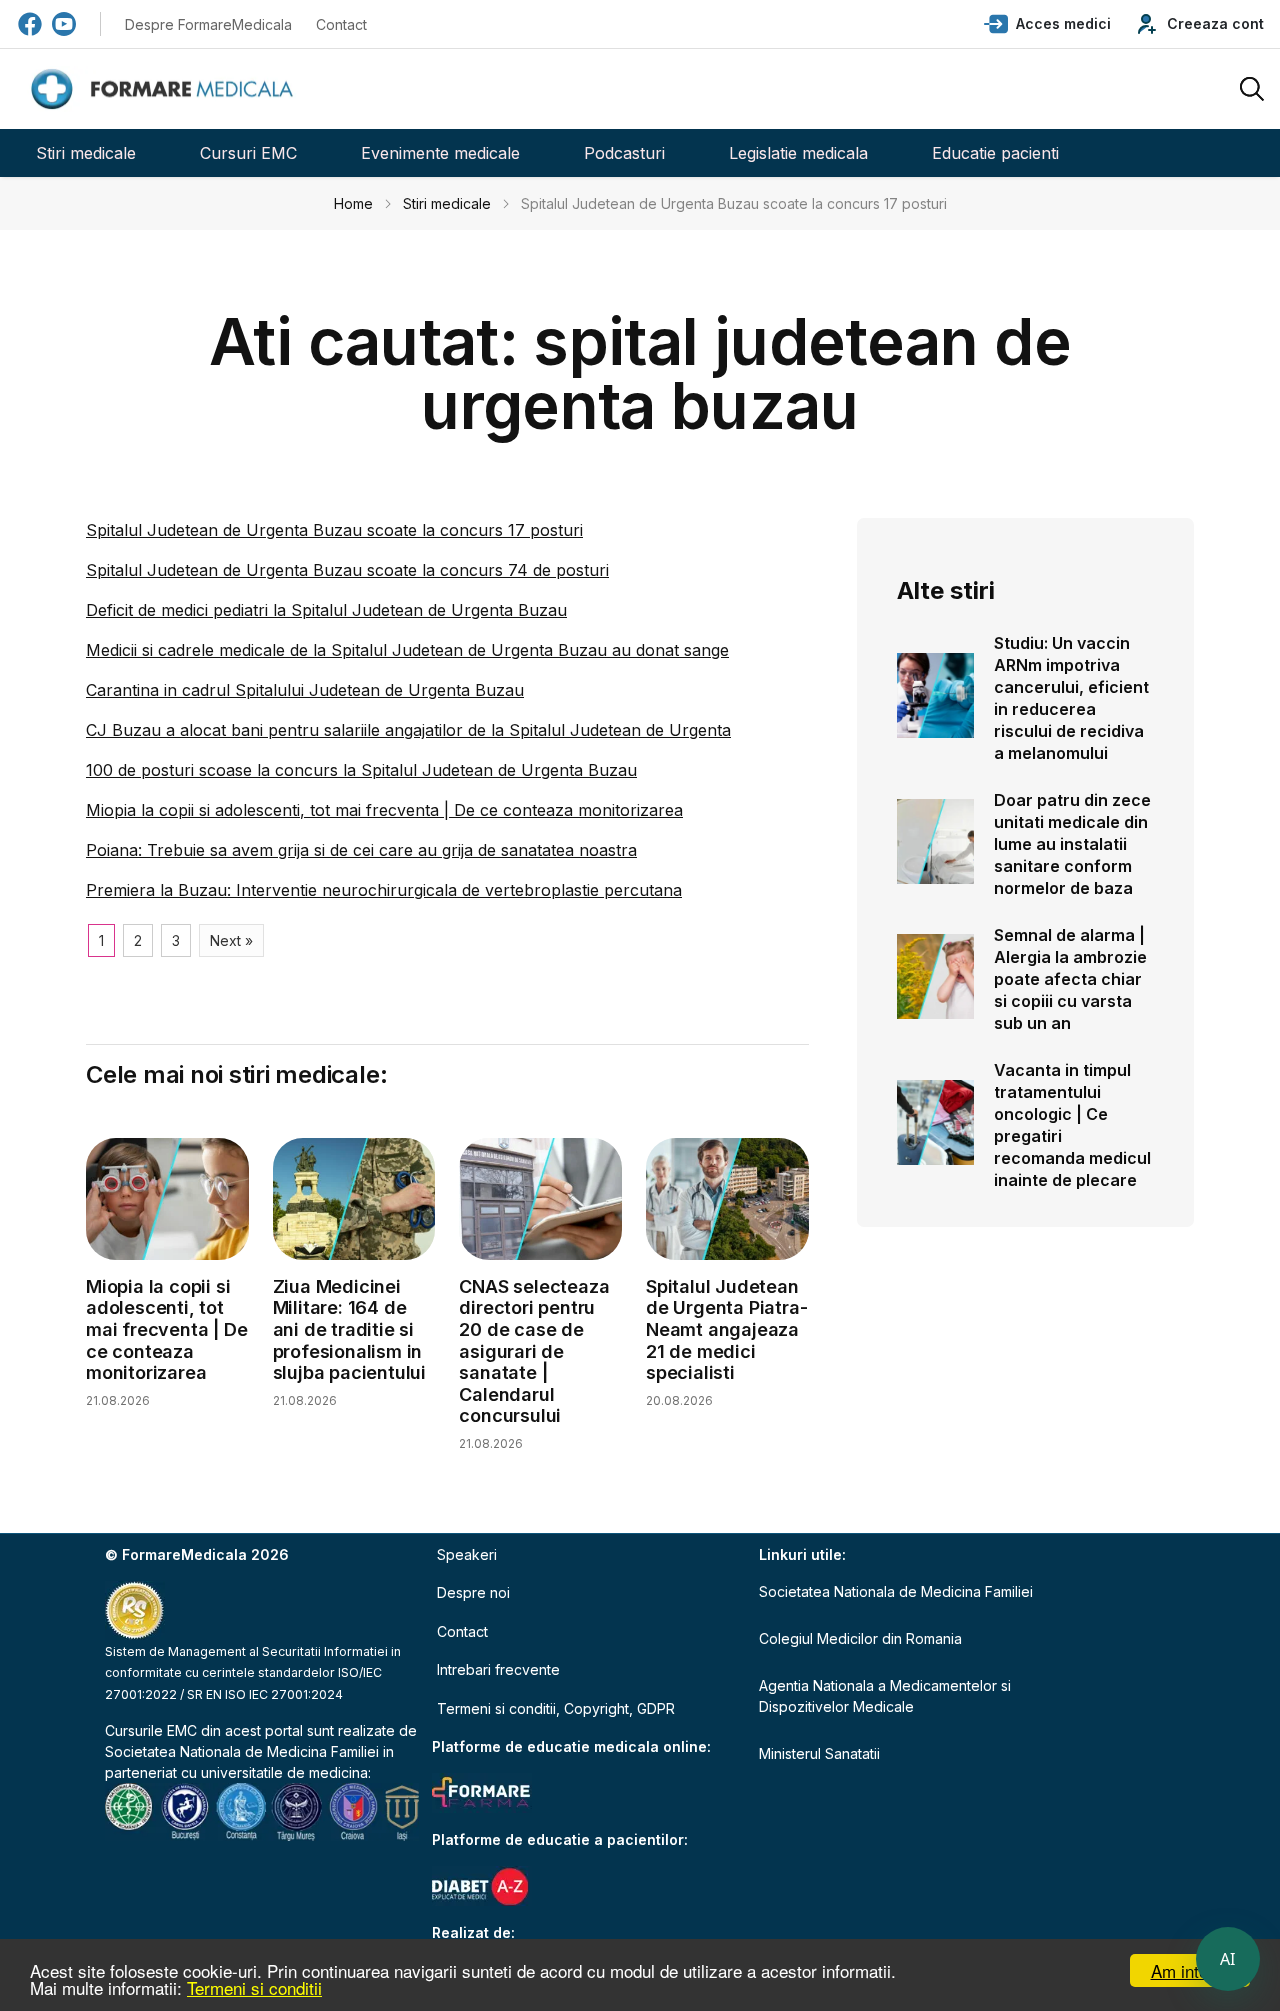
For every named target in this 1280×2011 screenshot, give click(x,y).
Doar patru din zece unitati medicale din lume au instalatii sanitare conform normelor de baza (1072, 844)
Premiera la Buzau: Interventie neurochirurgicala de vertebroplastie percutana (384, 890)
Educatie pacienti (995, 153)
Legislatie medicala (798, 153)
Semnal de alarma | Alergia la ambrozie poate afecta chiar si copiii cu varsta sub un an (1070, 979)
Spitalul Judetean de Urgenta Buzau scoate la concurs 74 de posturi (347, 570)
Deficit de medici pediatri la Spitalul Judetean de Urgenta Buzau (326, 610)
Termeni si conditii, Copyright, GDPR (556, 1708)
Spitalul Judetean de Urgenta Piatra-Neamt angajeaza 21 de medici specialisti (726, 1329)
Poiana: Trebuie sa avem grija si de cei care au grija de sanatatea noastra (361, 850)
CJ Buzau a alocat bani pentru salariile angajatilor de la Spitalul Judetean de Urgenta (408, 730)
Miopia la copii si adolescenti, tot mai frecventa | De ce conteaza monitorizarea (384, 810)
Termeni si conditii (254, 1987)
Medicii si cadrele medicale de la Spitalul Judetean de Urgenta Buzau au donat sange (407, 650)
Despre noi (473, 1592)
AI (1228, 1959)
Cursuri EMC (248, 153)
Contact (341, 24)
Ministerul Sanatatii (819, 1753)
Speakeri (467, 1554)
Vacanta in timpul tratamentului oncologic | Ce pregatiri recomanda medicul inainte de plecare (1072, 1125)
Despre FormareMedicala (208, 24)
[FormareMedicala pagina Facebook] (30, 24)
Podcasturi (624, 153)
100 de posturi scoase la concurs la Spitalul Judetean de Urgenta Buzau (361, 770)
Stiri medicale (86, 153)
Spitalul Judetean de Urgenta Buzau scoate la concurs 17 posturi (334, 530)
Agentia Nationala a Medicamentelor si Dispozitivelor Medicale (885, 1696)
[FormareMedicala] (166, 89)
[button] (1047, 24)
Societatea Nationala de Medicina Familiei (242, 1751)
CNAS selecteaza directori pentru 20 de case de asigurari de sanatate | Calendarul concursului (534, 1351)
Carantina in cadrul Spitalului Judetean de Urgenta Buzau (305, 690)
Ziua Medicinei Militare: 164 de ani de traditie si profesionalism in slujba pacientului (349, 1329)
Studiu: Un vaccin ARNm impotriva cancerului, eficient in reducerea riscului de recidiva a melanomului (1071, 698)
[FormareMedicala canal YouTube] (64, 24)
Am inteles (1190, 1970)
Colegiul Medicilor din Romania (860, 1638)
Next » (231, 940)
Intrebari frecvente (498, 1669)
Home (353, 203)
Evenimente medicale (440, 153)
